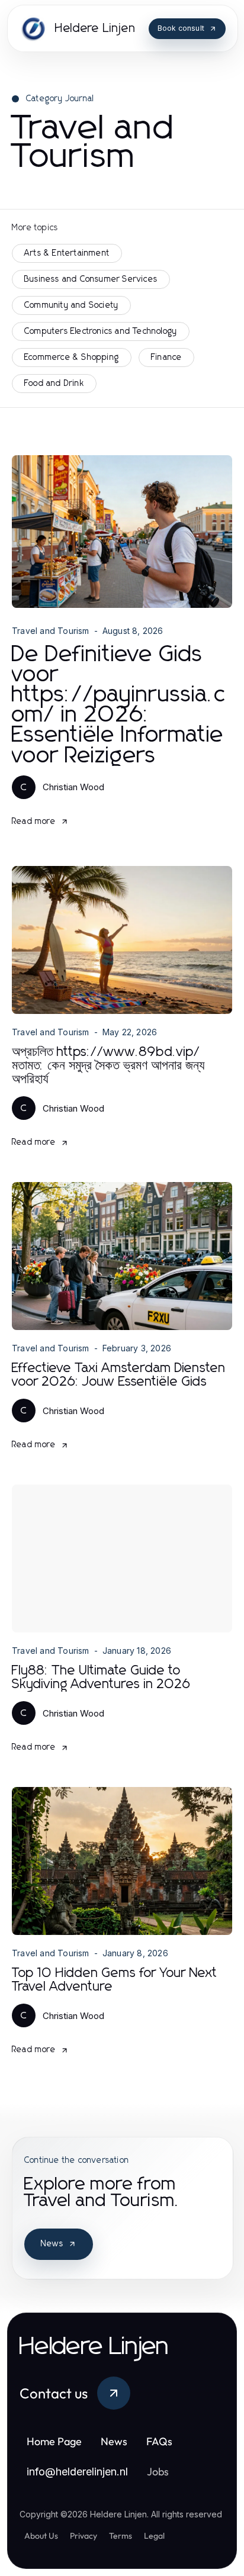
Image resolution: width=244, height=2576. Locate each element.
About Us (41, 2536)
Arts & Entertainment (67, 253)
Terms (121, 2536)
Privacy (84, 2536)
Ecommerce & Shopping (72, 358)
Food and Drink (54, 384)
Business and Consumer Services (91, 279)
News (52, 2244)
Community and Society (71, 305)
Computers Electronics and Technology (101, 331)
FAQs (159, 2441)
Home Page (54, 2441)
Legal (154, 2536)
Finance (166, 358)
